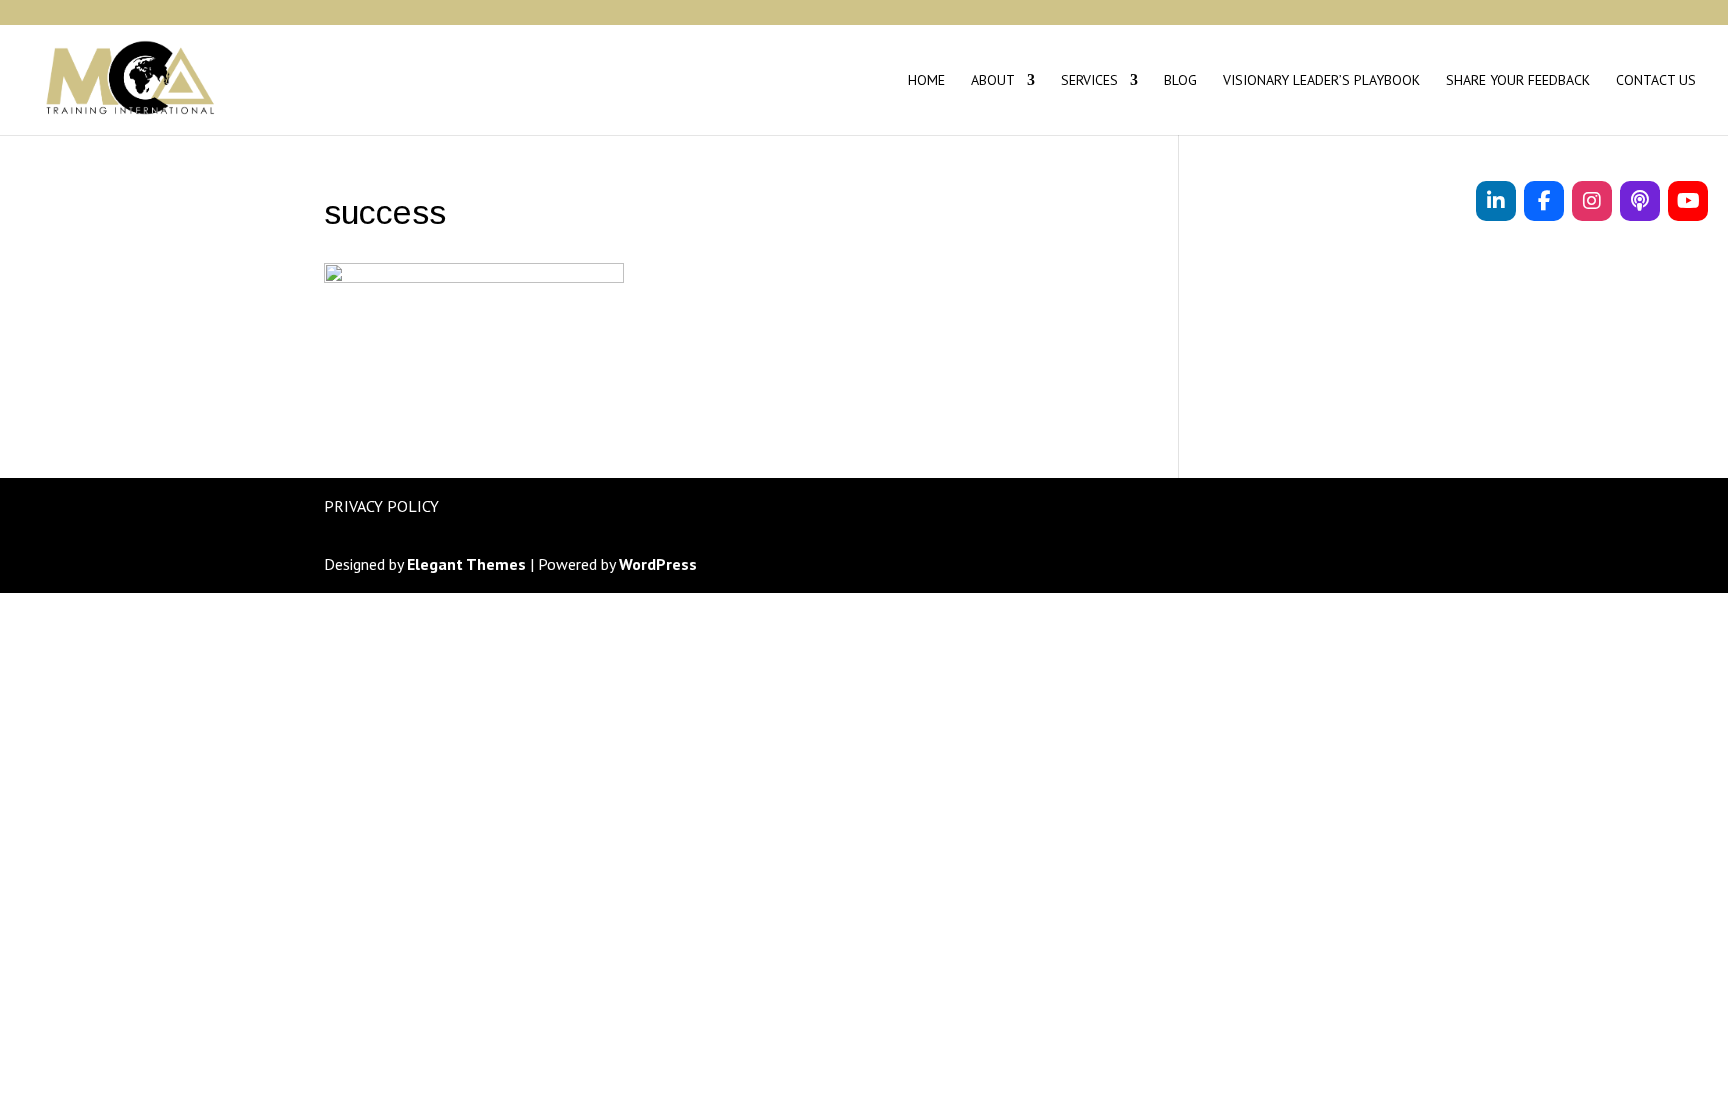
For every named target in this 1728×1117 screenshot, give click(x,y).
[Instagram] (1592, 201)
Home (926, 81)
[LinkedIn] (1496, 201)
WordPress (658, 564)
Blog (1180, 81)
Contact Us (1656, 81)
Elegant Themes (466, 564)
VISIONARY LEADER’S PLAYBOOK (1321, 81)
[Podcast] (1640, 201)
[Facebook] (1544, 201)
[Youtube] (1688, 201)
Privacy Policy (381, 506)
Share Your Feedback (1518, 81)
